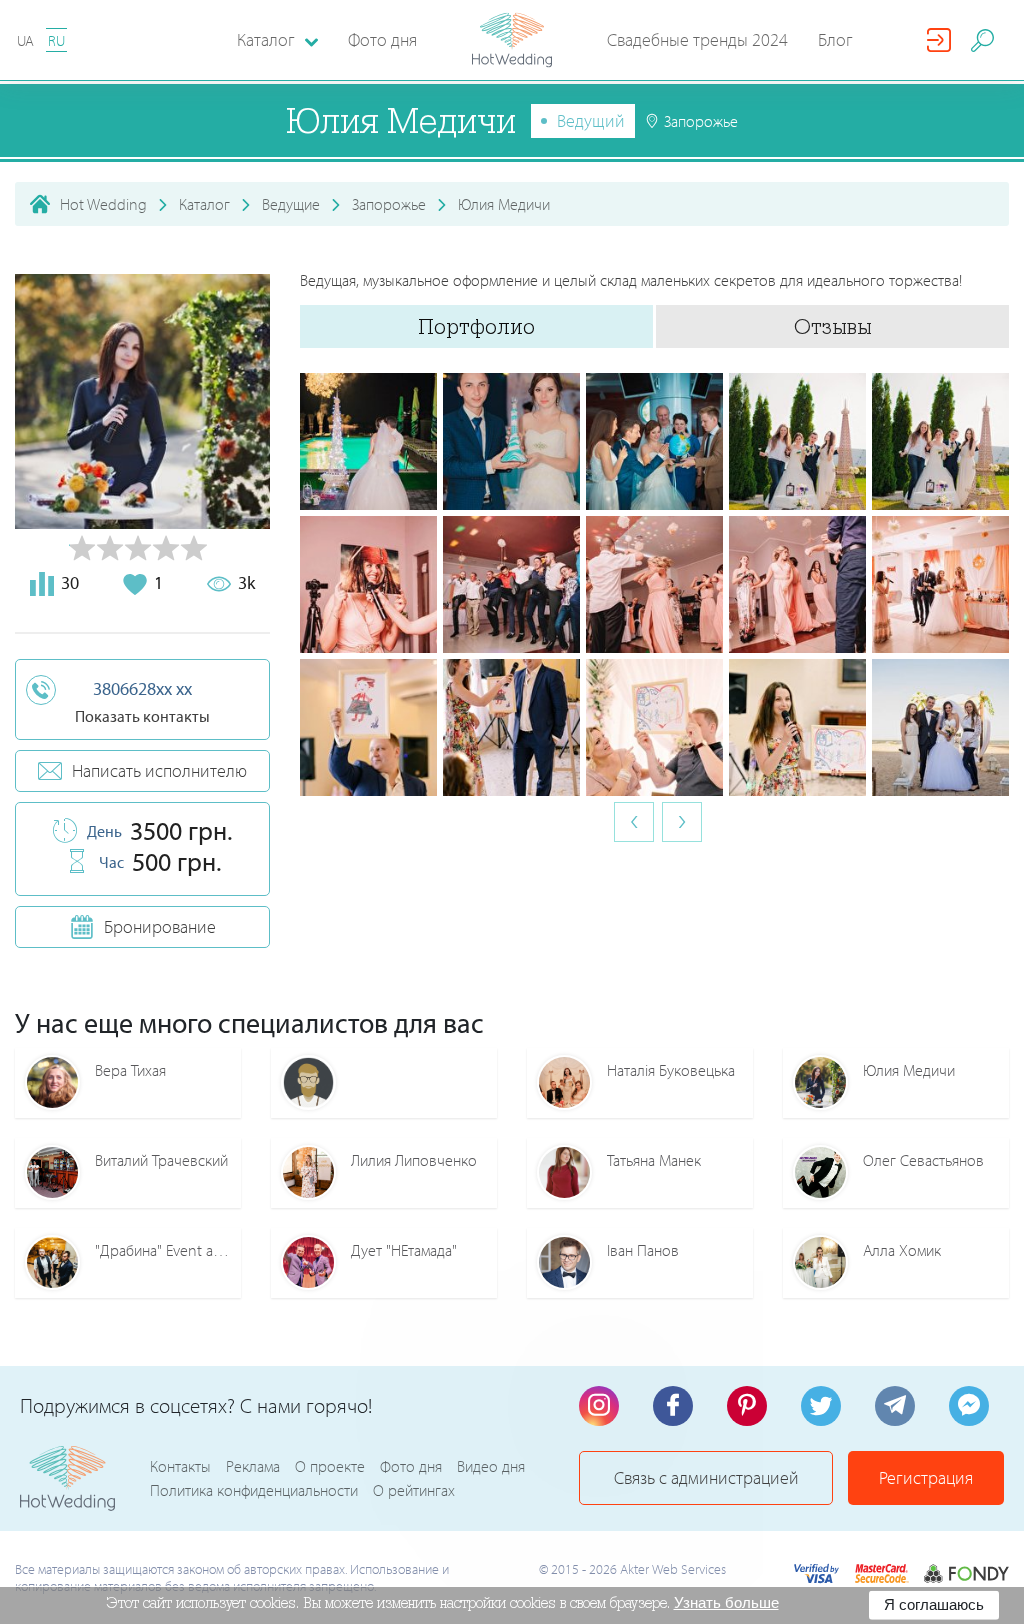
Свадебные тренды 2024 (697, 39)
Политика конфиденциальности (254, 1490)
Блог (835, 39)
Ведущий (591, 120)
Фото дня (382, 39)
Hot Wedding (103, 204)
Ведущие (291, 204)
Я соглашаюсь (934, 1604)
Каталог (204, 204)
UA (25, 40)
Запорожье (389, 204)
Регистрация (926, 1477)
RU (56, 40)
